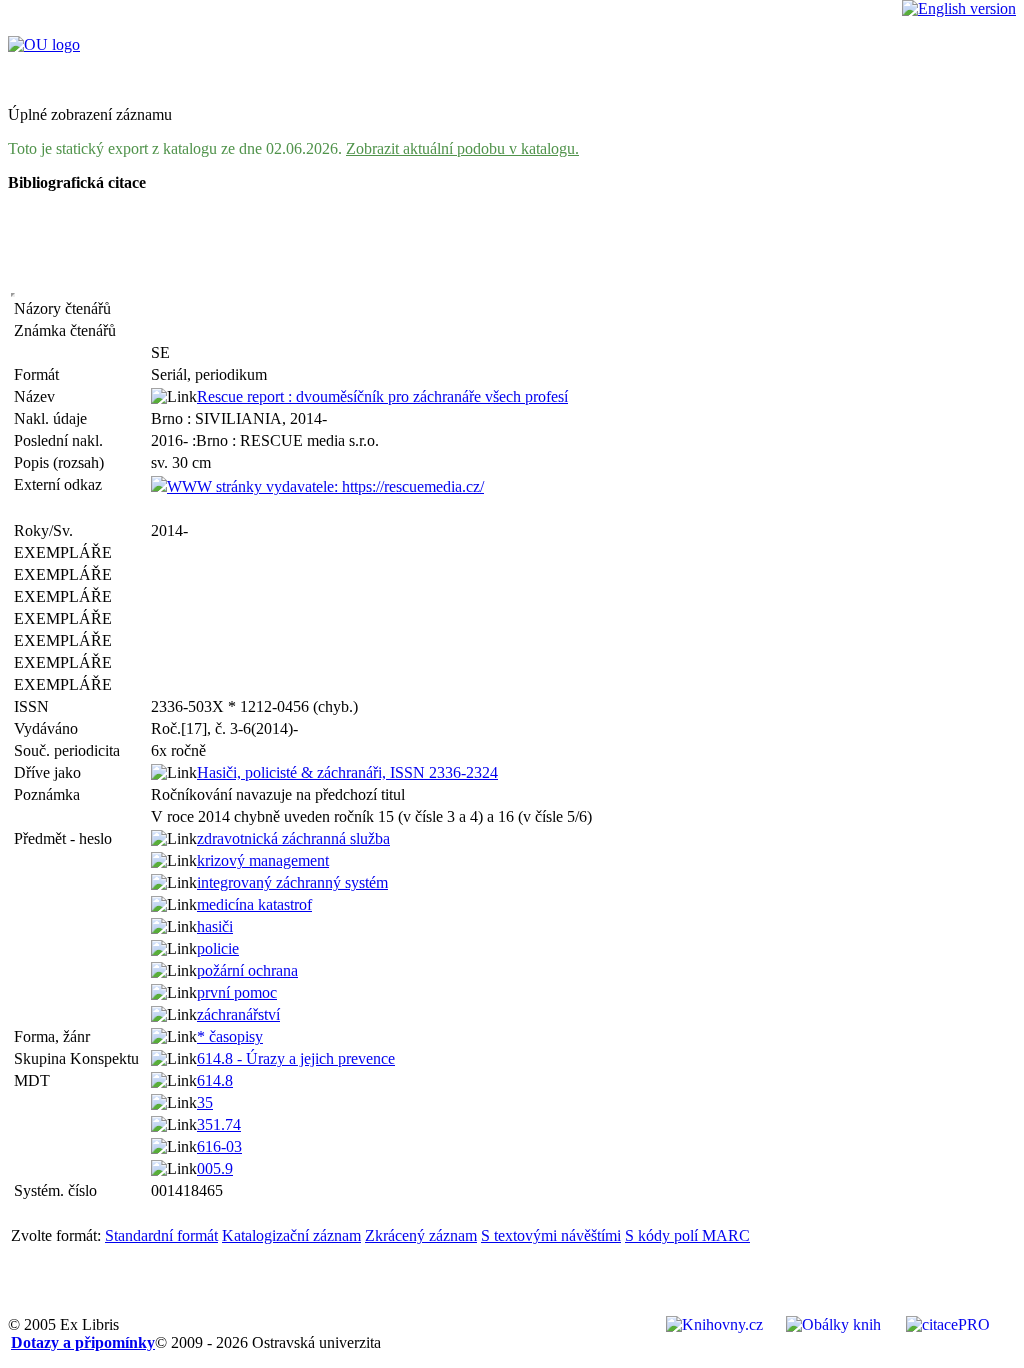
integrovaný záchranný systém (292, 882)
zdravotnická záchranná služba (293, 838)
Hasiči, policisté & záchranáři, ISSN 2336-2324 (347, 772)
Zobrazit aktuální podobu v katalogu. (462, 148)
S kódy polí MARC (687, 1235)
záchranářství (238, 1014)
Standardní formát (161, 1235)
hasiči (215, 926)
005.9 (215, 1168)
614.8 (215, 1080)
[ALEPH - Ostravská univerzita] (44, 44)
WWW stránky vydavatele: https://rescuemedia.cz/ (325, 486)
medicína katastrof (254, 904)
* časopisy (230, 1036)
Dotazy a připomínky (83, 1342)
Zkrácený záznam (421, 1235)
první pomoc (237, 992)
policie (218, 948)
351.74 (219, 1124)
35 (205, 1102)
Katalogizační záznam (291, 1235)
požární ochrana (247, 970)
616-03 (219, 1146)
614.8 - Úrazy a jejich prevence (296, 1058)
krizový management (263, 860)
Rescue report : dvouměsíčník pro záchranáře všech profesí (382, 396)
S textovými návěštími (551, 1235)
